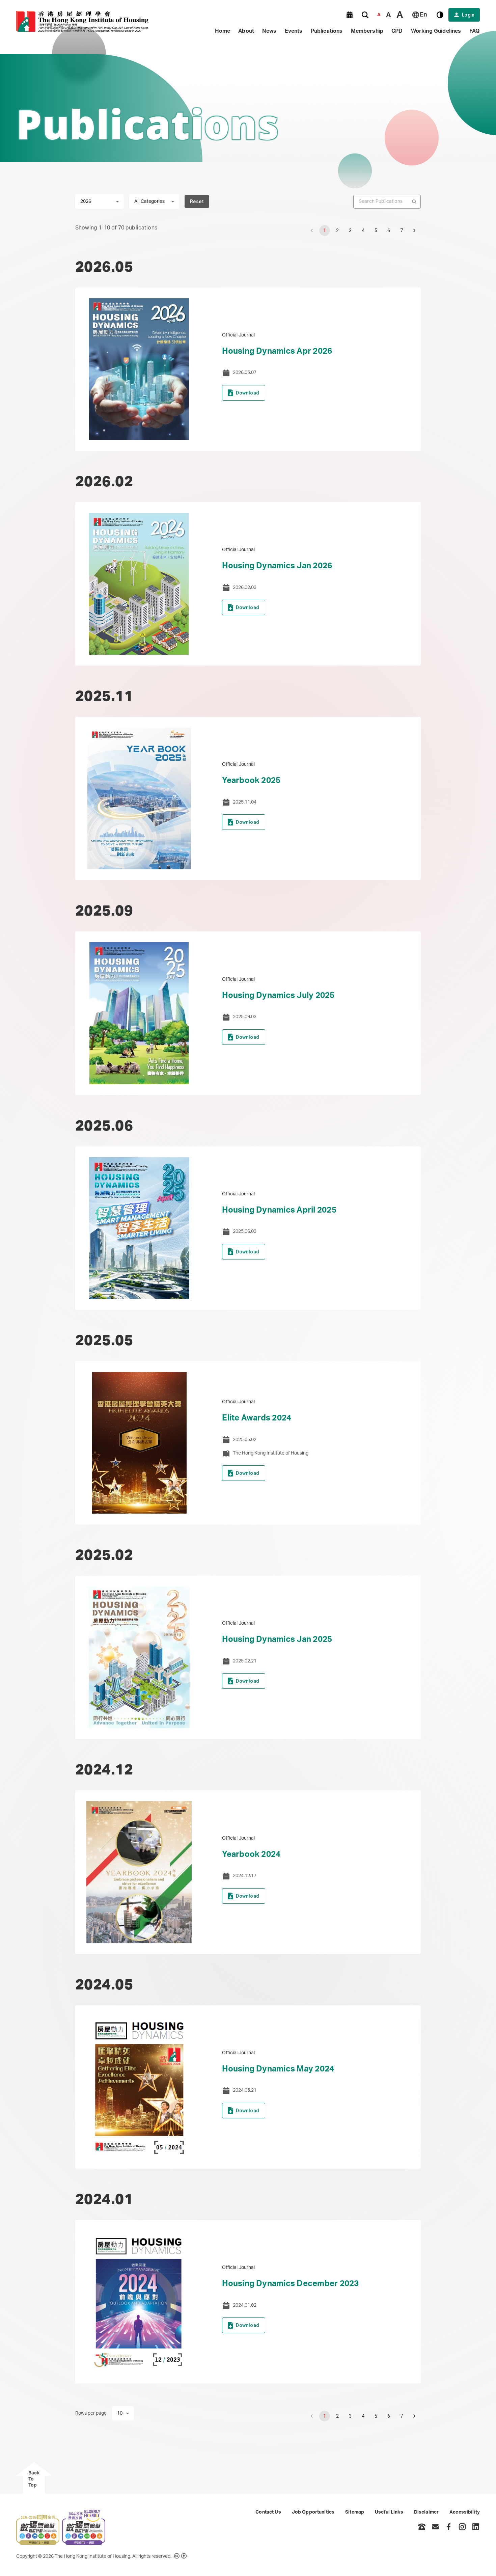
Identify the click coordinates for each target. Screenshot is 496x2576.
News (269, 31)
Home (223, 31)
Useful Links (389, 2512)
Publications (327, 31)
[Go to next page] (414, 231)
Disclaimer (426, 2512)
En (423, 15)
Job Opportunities (313, 2512)
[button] (350, 15)
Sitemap (355, 2512)
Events (294, 31)
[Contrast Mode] (440, 15)
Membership (367, 31)
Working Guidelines (436, 31)
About (246, 31)
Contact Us (268, 2512)
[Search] (365, 15)
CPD (397, 31)
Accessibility (465, 2512)
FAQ (475, 31)
